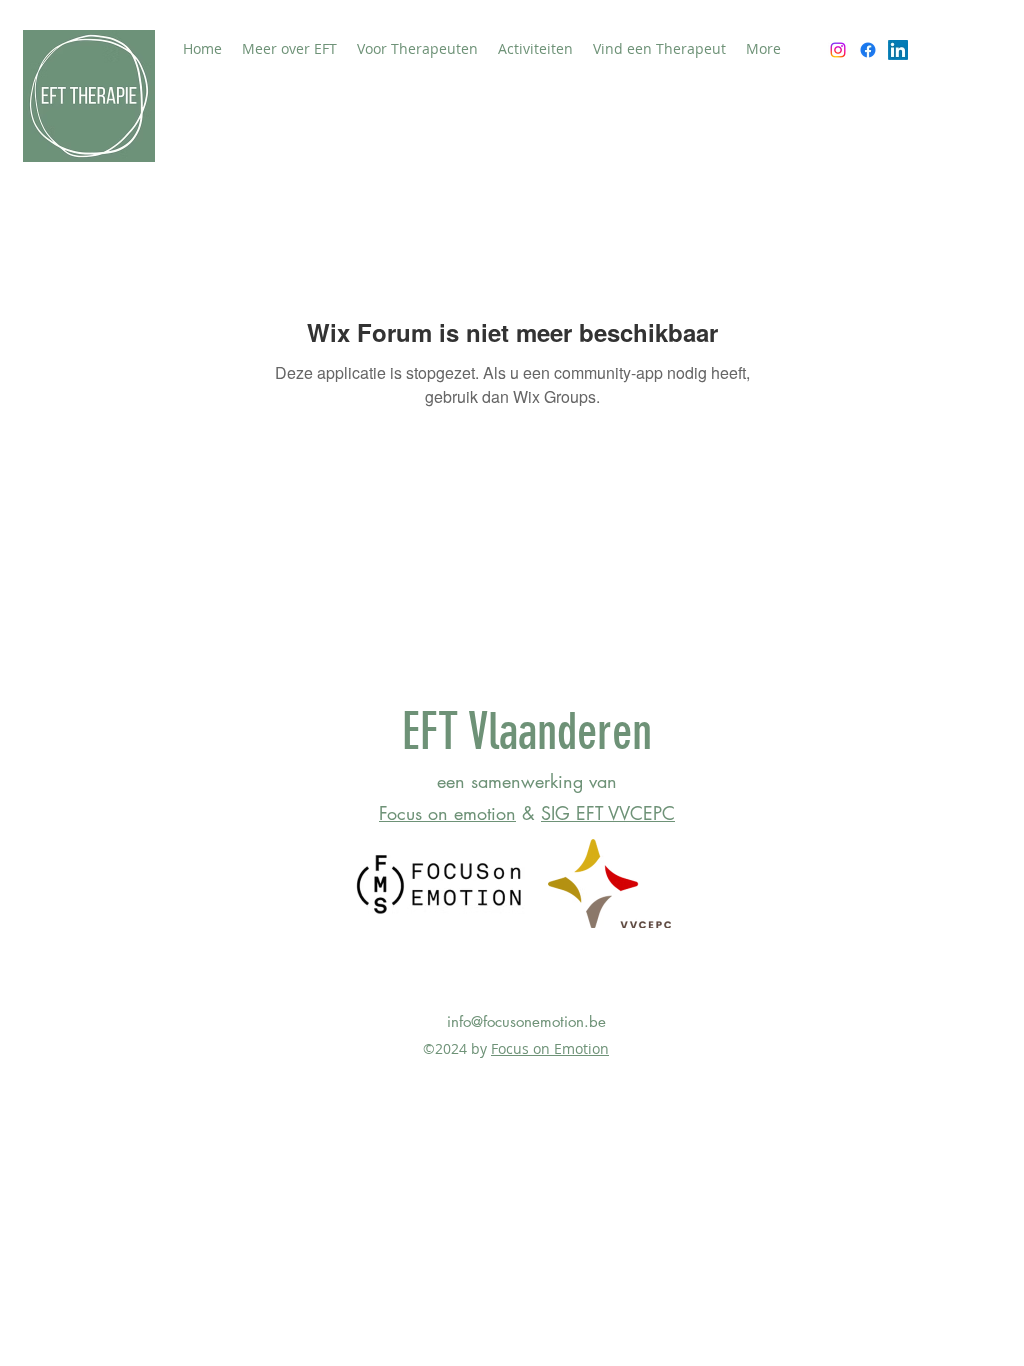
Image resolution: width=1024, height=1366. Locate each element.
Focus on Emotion (550, 1048)
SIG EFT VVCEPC (608, 813)
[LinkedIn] (898, 50)
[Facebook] (868, 50)
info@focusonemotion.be (526, 1021)
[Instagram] (838, 50)
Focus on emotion (447, 813)
